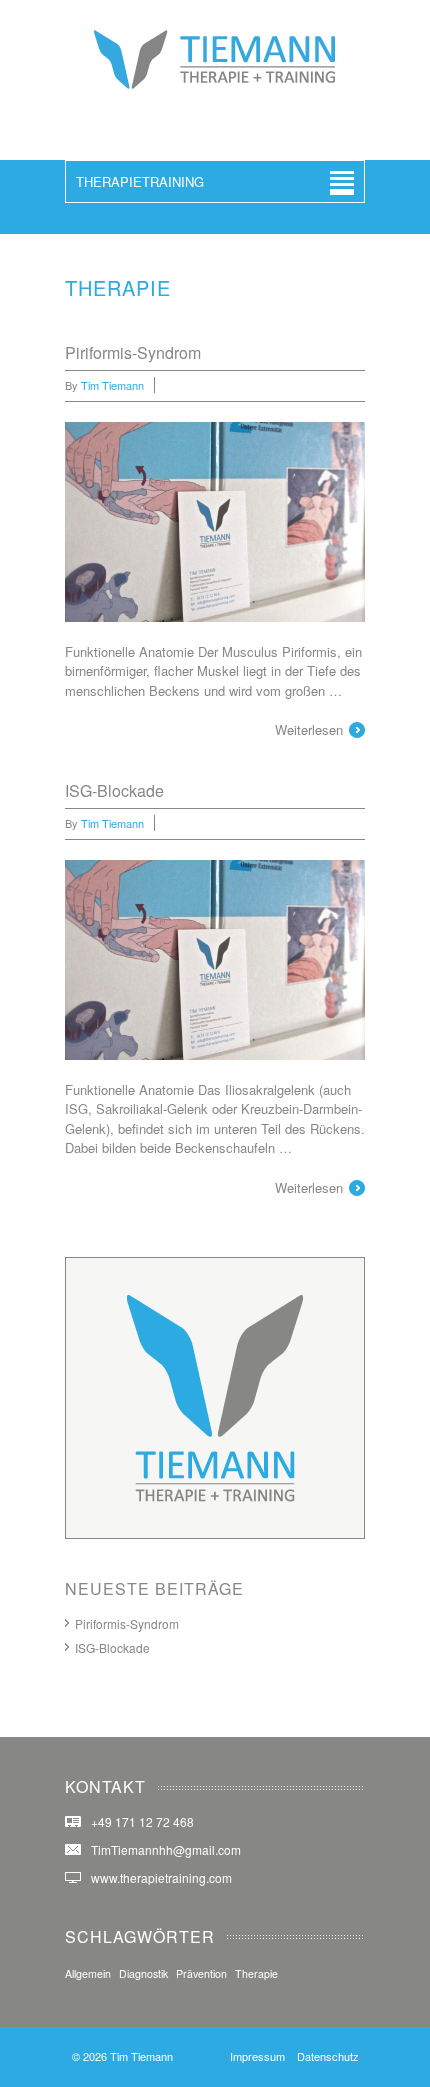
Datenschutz (328, 2056)
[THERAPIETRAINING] (215, 84)
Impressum (257, 2056)
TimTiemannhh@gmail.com (166, 1849)
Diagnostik (143, 1973)
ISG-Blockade (114, 790)
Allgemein (88, 1973)
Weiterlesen (309, 729)
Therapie (256, 1973)
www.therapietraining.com (161, 1877)
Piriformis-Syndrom (133, 352)
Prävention (201, 1973)
